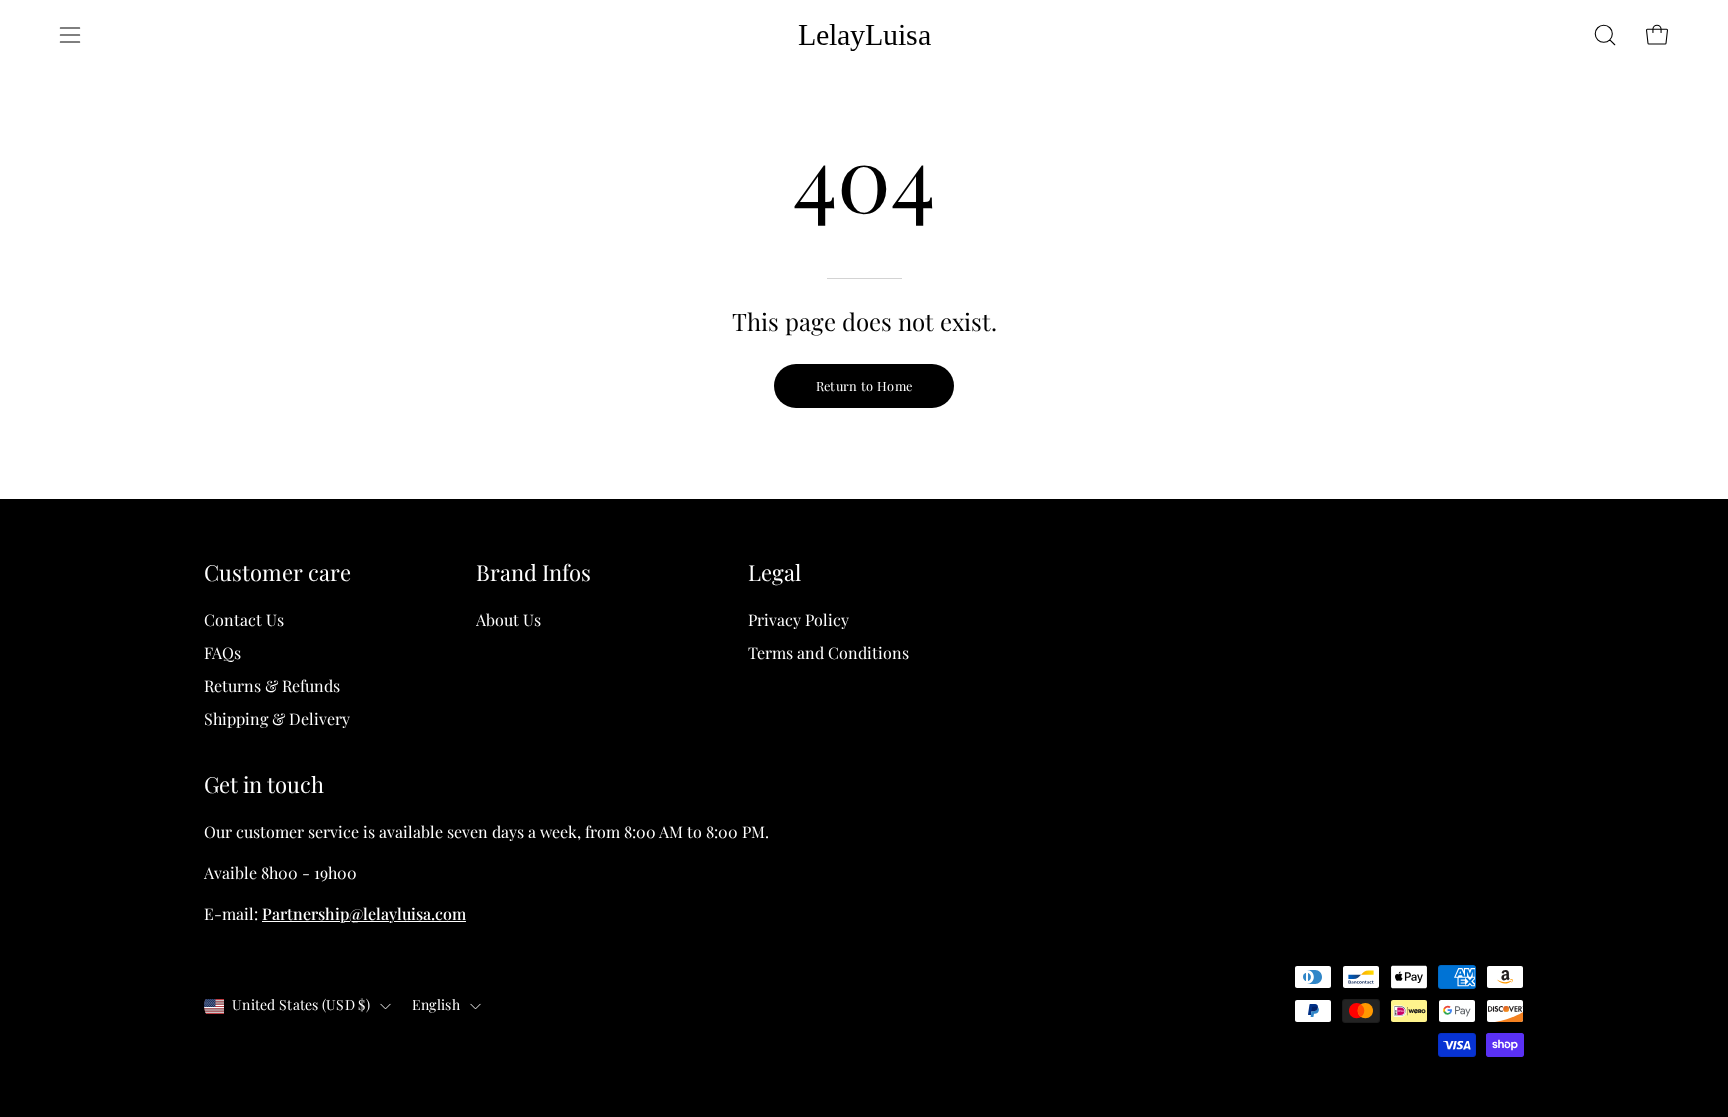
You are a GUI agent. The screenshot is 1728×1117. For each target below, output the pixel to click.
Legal (774, 573)
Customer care (277, 573)
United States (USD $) (301, 1005)
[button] (1605, 35)
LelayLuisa (864, 34)
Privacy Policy (798, 619)
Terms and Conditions (828, 652)
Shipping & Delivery (277, 718)
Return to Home (864, 385)
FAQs (222, 652)
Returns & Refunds (272, 685)
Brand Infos (533, 573)
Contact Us (244, 619)
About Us (508, 619)
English (436, 1005)
